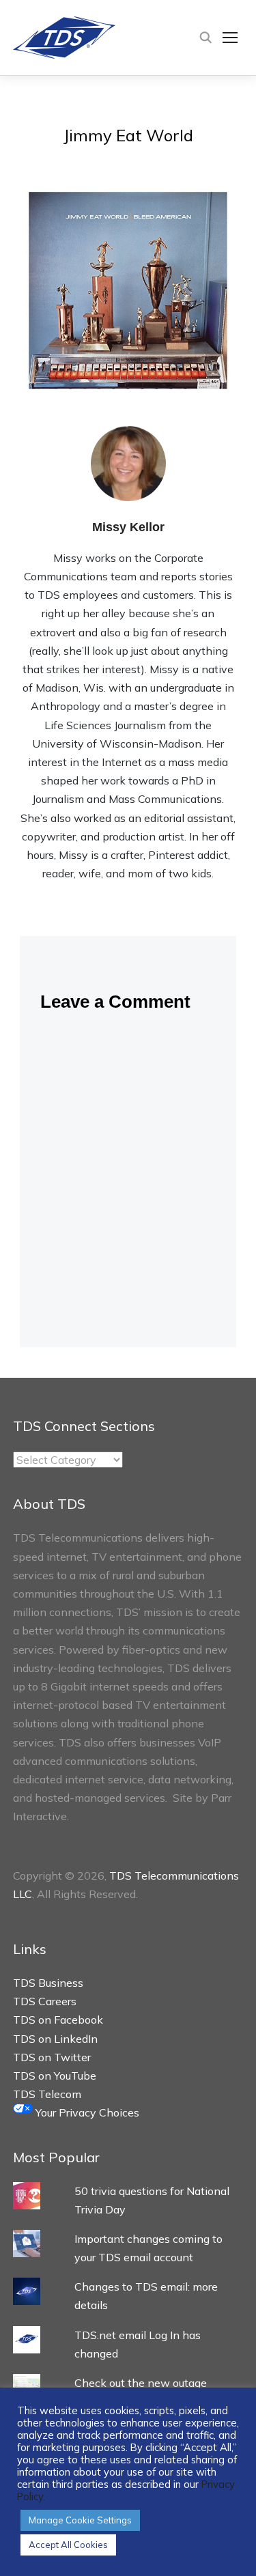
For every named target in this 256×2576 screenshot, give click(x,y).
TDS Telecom (47, 2094)
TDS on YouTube (55, 2076)
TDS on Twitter (52, 2057)
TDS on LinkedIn (55, 2039)
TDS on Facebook (58, 2020)
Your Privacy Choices (86, 2112)
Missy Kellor (128, 527)
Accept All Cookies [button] (68, 2545)
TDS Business (48, 1983)
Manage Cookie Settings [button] (80, 2520)
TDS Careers (45, 2001)
